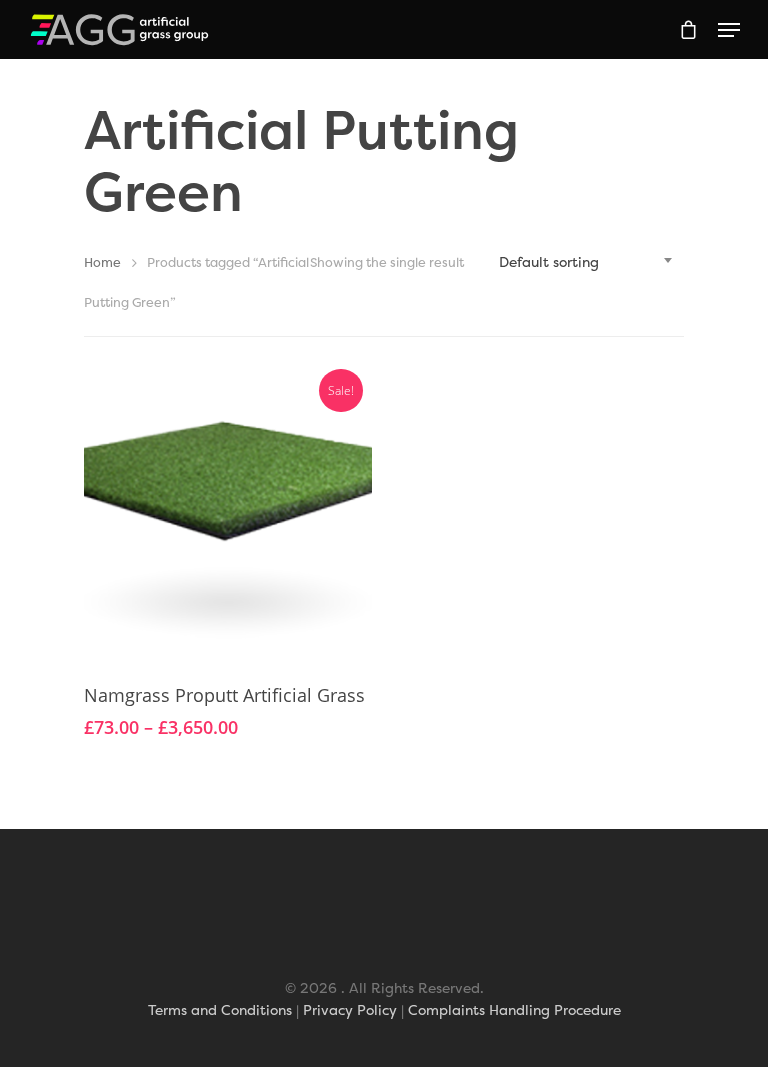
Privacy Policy (350, 1009)
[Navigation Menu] (729, 30)
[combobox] (584, 262)
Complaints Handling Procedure (514, 1009)
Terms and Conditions (220, 1009)
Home (102, 262)
